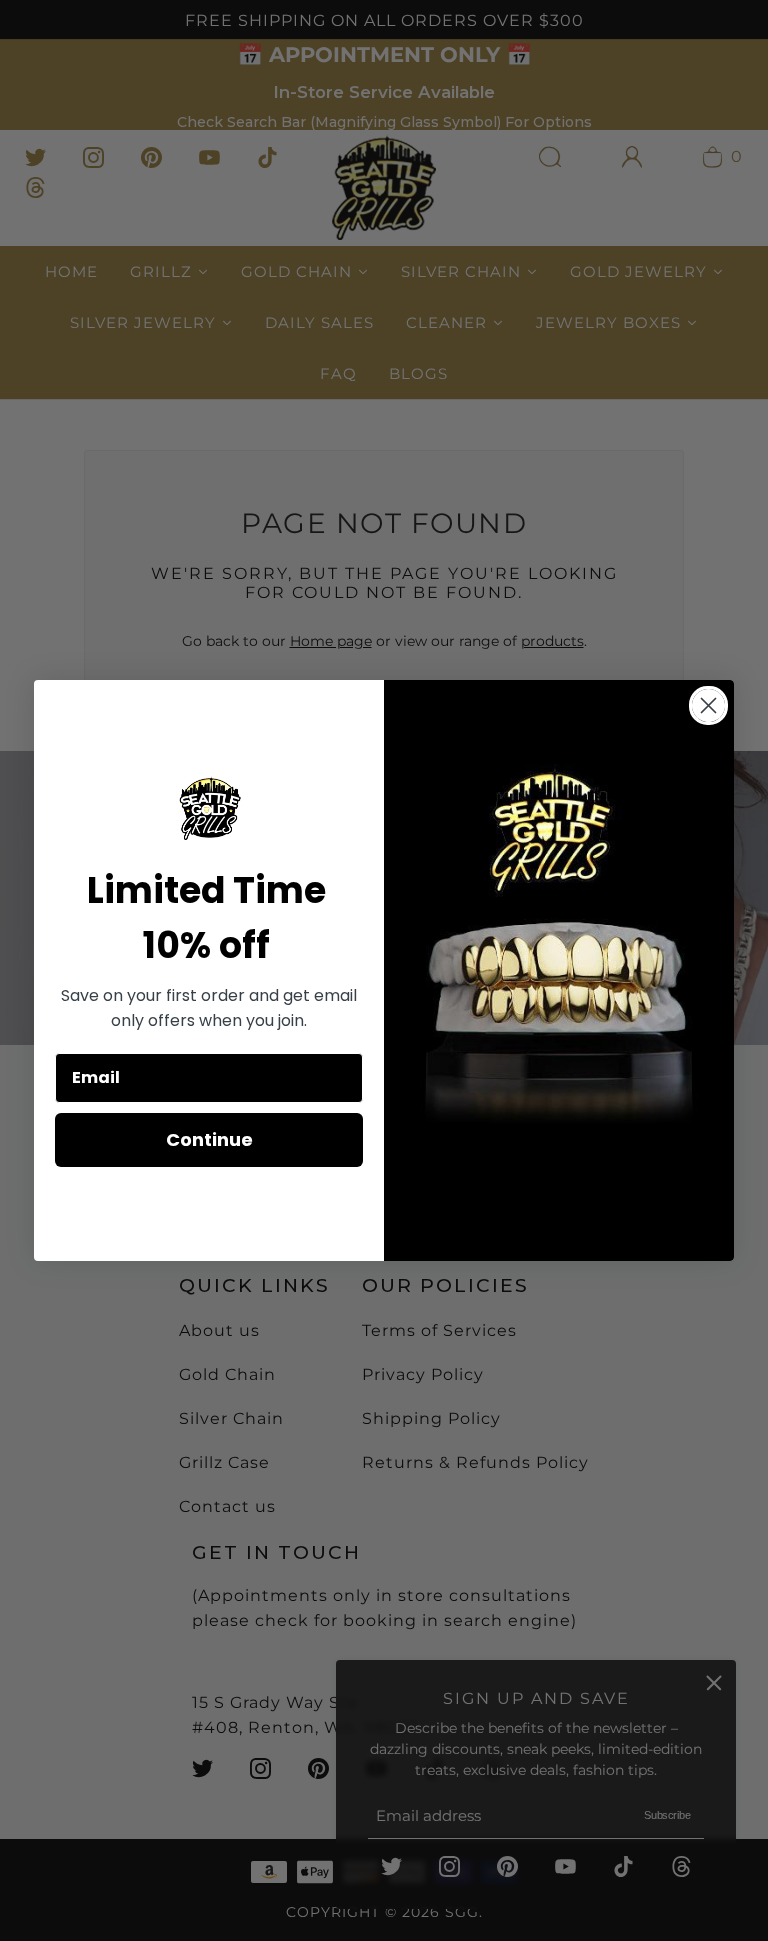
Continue (209, 1139)
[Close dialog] (708, 705)
